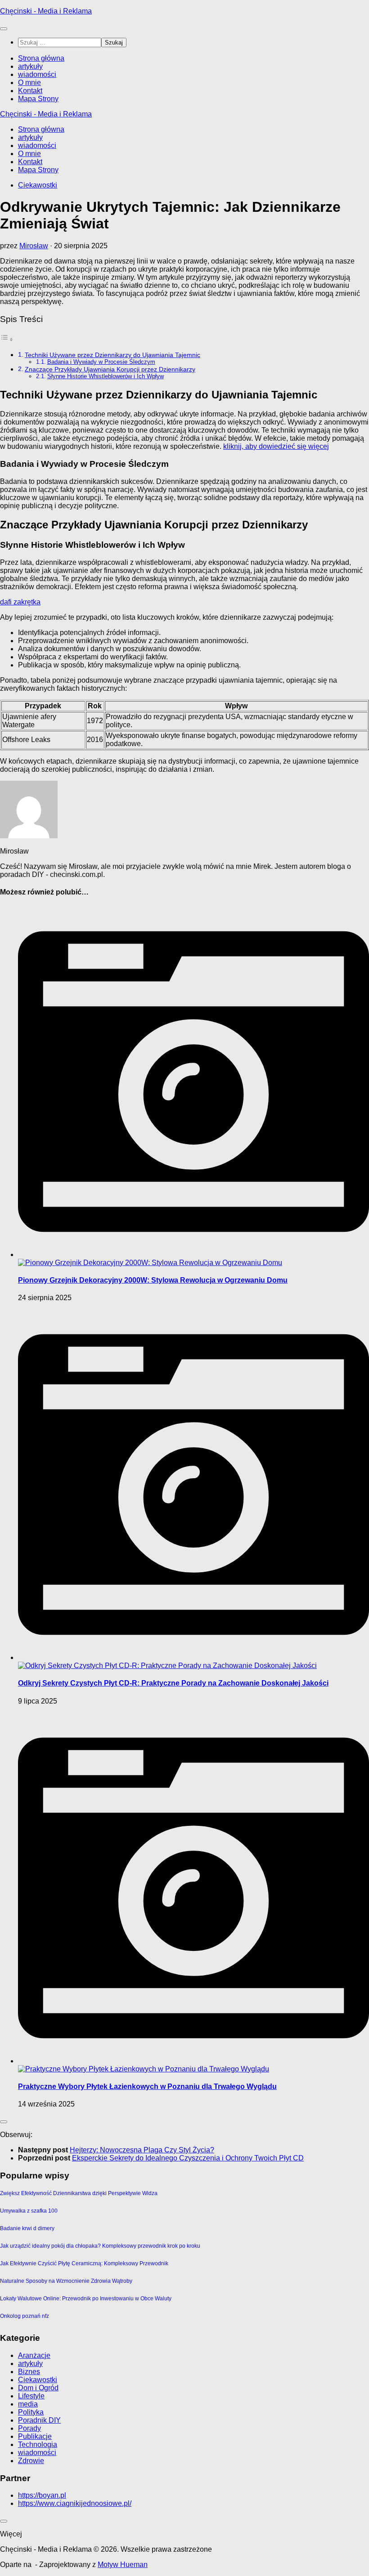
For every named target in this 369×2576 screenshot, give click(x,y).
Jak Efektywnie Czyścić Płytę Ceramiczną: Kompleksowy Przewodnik (84, 2263)
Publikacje (35, 2436)
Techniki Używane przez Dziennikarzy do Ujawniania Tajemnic (112, 355)
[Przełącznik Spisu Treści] (7, 339)
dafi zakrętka (20, 602)
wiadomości (37, 74)
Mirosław (34, 246)
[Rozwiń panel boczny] (4, 2122)
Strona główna (41, 58)
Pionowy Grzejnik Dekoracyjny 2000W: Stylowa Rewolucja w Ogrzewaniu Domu (153, 1280)
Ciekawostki (38, 185)
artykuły (30, 66)
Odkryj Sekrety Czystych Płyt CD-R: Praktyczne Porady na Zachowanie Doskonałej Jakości (173, 1683)
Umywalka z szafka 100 (29, 2211)
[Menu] (4, 29)
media (28, 2404)
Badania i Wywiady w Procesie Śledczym (101, 362)
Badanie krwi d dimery (27, 2228)
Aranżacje (34, 2355)
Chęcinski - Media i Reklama (46, 11)
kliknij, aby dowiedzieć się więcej (276, 446)
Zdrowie (31, 2461)
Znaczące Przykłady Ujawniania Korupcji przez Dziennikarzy (110, 369)
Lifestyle (31, 2396)
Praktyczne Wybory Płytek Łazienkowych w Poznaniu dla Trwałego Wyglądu (147, 2086)
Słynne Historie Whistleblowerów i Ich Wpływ (106, 376)
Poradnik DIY (39, 2420)
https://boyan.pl (42, 2495)
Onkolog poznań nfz (25, 2316)
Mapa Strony (38, 99)
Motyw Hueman (123, 2565)
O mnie (29, 83)
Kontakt (30, 91)
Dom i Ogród (38, 2388)
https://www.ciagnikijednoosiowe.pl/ (75, 2503)
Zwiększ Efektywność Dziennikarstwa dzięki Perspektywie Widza (79, 2193)
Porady (29, 2428)
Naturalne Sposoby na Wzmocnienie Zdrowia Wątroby (66, 2281)
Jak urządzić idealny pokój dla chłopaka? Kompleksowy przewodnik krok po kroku (100, 2246)
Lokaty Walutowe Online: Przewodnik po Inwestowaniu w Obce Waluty (86, 2299)
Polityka (31, 2412)
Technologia (38, 2444)
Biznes (29, 2372)
